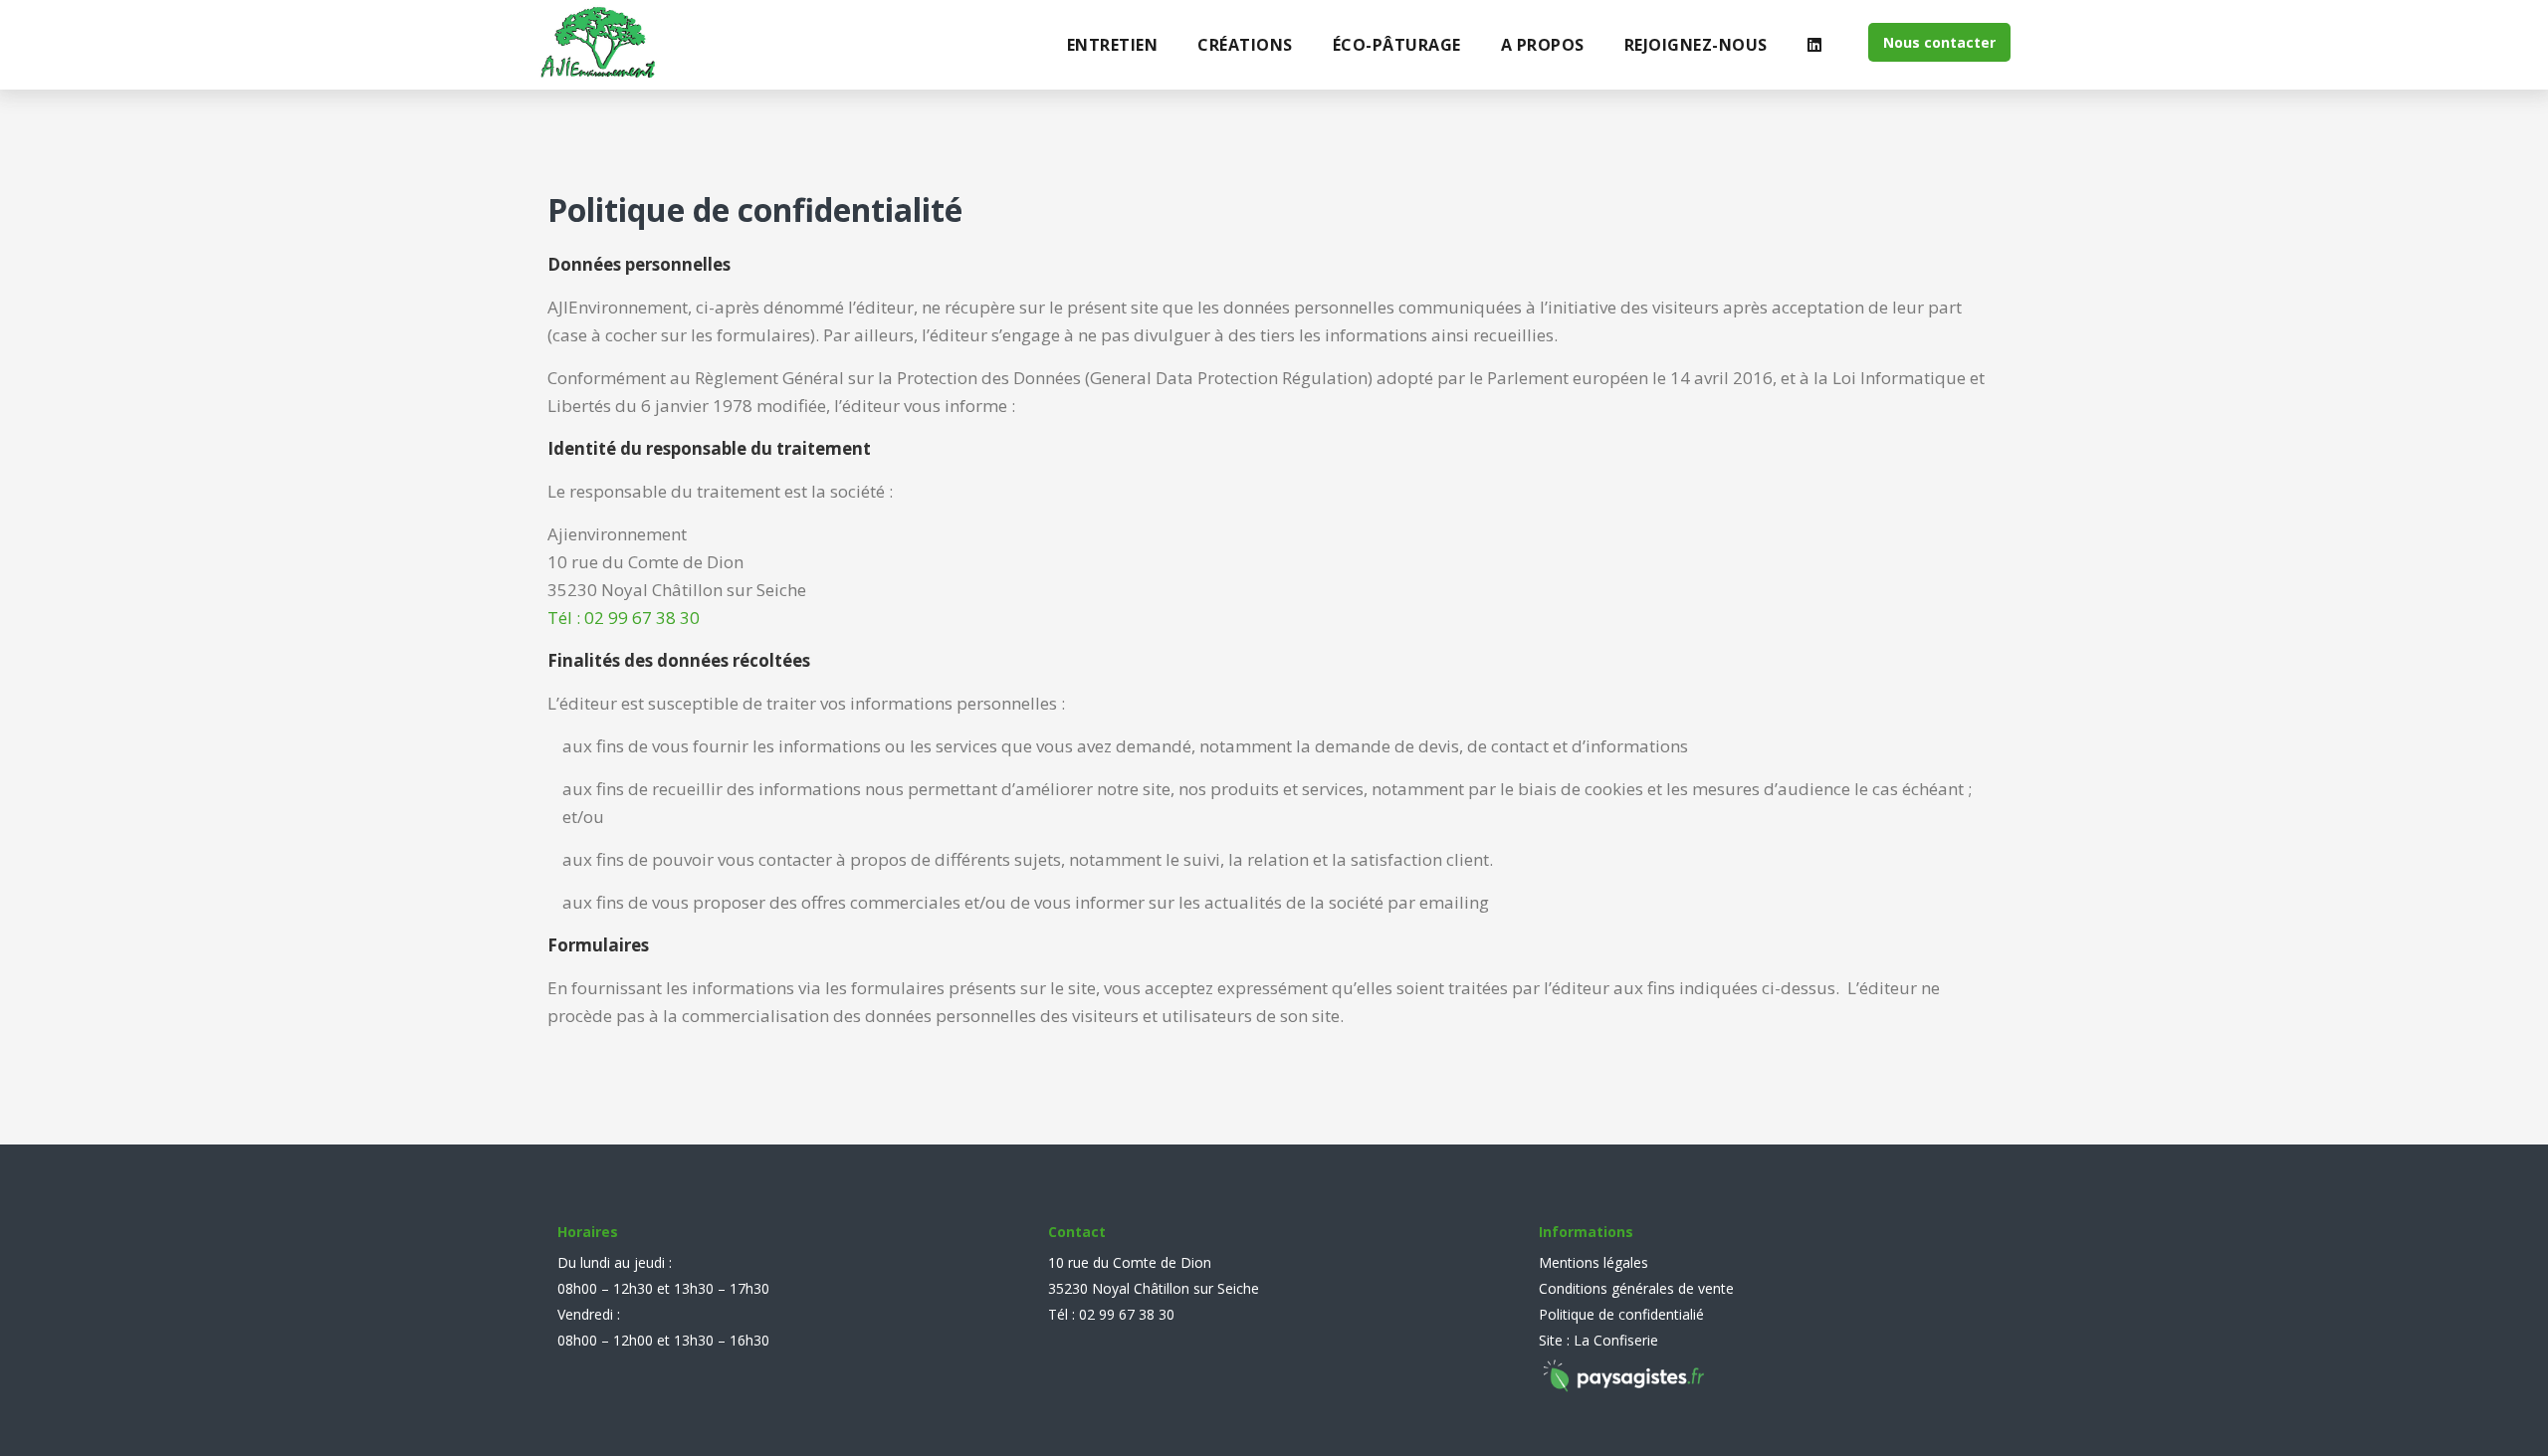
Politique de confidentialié (1621, 1314)
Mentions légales (1593, 1262)
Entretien (1113, 45)
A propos (1543, 45)
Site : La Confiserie (1598, 1340)
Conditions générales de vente (1636, 1288)
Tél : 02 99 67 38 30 (624, 618)
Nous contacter (1939, 42)
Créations (1245, 45)
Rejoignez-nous (1696, 45)
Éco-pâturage (1397, 45)
